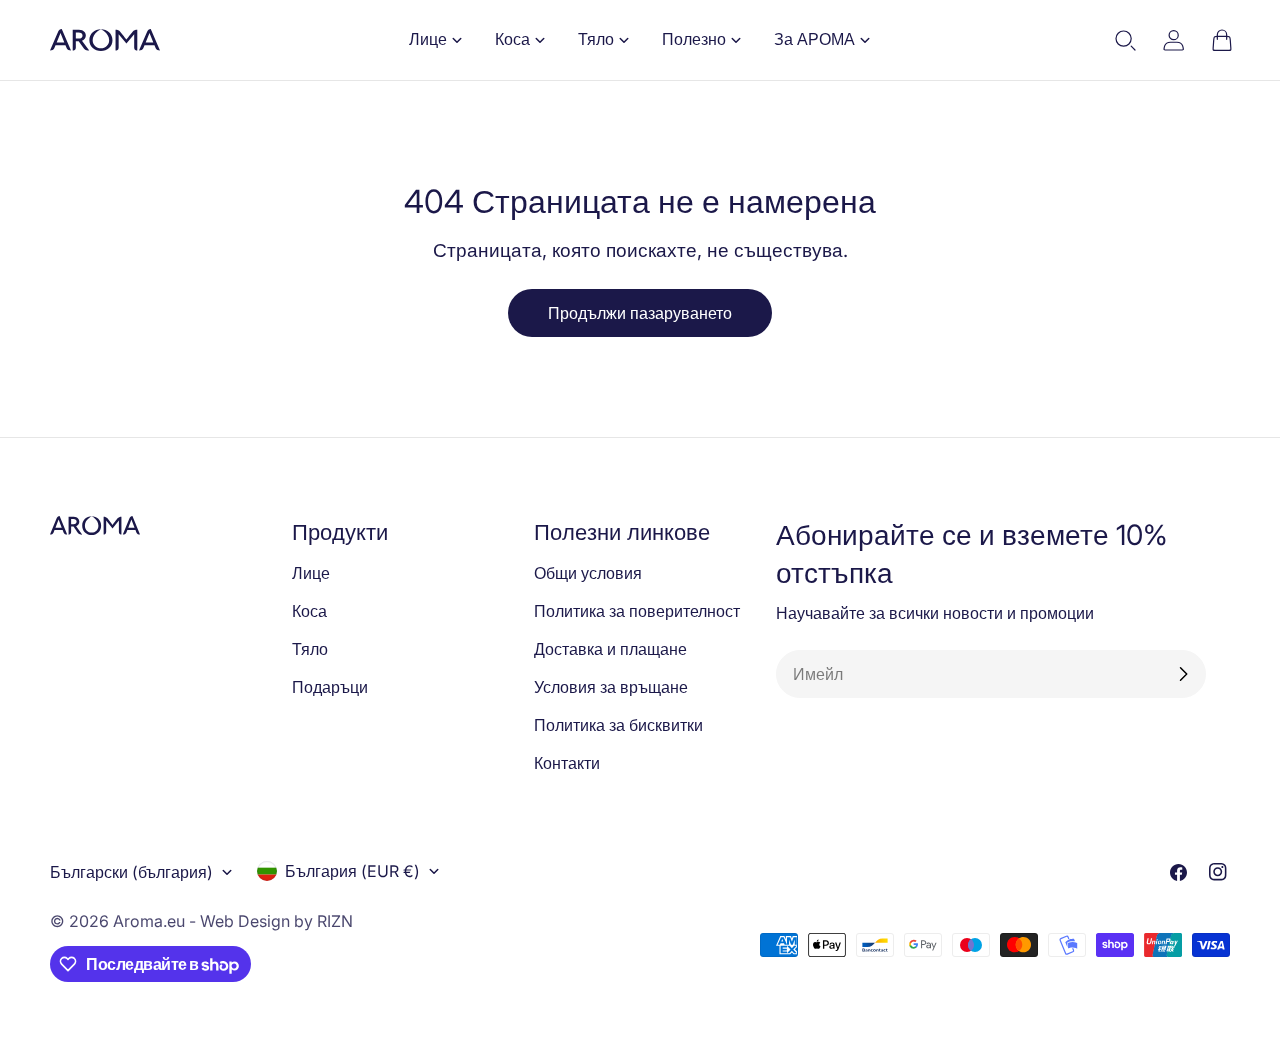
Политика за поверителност (637, 611)
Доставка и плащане (610, 649)
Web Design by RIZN (276, 921)
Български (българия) (131, 872)
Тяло (310, 649)
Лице (311, 573)
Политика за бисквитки (618, 725)
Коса (309, 611)
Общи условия (588, 573)
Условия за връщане (611, 687)
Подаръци (330, 687)
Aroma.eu (149, 921)
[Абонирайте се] (1183, 674)
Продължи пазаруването (640, 313)
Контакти (567, 763)
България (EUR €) (352, 871)
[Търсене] (1126, 40)
